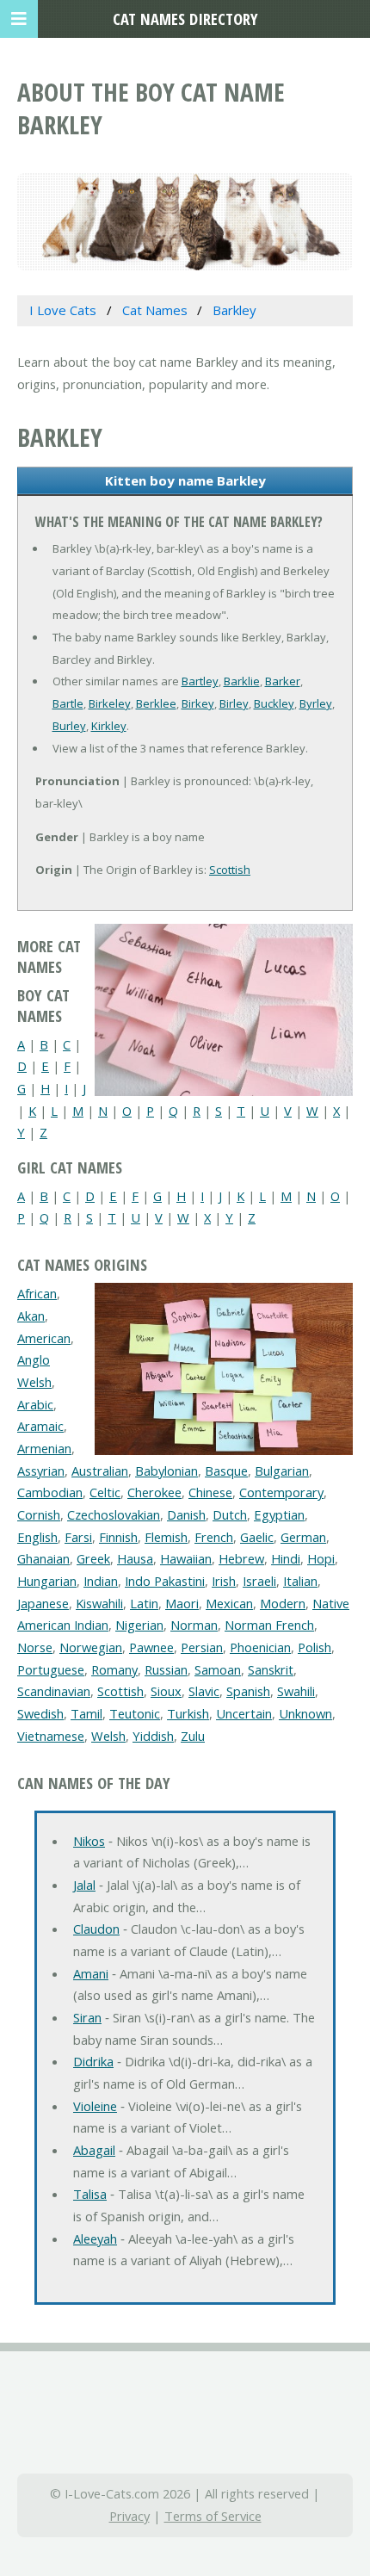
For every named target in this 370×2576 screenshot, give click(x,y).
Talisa (90, 2194)
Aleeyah (95, 2239)
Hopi (321, 1558)
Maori (182, 1603)
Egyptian (279, 1514)
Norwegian (91, 1647)
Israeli (259, 1581)
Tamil (86, 1713)
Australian (100, 1471)
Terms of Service (213, 2516)
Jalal (84, 1885)
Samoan (218, 1669)
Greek (93, 1558)
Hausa (135, 1558)
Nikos (89, 1841)
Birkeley (110, 703)
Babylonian (166, 1471)
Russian (166, 1669)
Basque (226, 1471)
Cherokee (154, 1492)
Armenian (44, 1448)
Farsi (78, 1537)
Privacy (129, 2516)
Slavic (204, 1691)
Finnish (118, 1537)
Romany (114, 1669)
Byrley (316, 703)
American (44, 1338)
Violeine (95, 2106)
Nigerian (139, 1625)
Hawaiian (186, 1558)
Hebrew (241, 1558)
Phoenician (260, 1647)
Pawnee (151, 1647)
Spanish (248, 1691)
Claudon (96, 1929)
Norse (35, 1647)
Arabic (35, 1404)
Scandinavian (54, 1691)
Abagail (94, 2150)
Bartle (68, 703)
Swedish (40, 1713)
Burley (69, 726)
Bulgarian (282, 1471)
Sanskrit (271, 1669)
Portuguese (51, 1669)
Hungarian (47, 1581)
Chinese (210, 1492)
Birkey (198, 703)
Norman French (269, 1625)
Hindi (286, 1558)
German (303, 1537)
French (214, 1537)
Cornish (39, 1514)
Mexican (229, 1603)
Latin (144, 1603)
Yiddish (153, 1736)
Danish (186, 1514)
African (37, 1293)
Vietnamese (51, 1736)
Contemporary (281, 1492)
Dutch (230, 1514)
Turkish (188, 1713)
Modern (283, 1603)
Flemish (166, 1537)
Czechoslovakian (114, 1514)
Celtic (105, 1492)
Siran (87, 2017)
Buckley (274, 703)
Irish (224, 1581)
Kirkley (109, 726)
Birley (234, 703)
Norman (194, 1625)
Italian (300, 1581)
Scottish (230, 870)
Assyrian (41, 1471)
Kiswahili (99, 1603)
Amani (91, 1973)
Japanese (43, 1603)
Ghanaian (43, 1558)
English (37, 1537)
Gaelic (257, 1537)
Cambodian (50, 1492)
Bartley (200, 681)
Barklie (242, 681)
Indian (101, 1581)
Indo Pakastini (165, 1581)
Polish (314, 1647)
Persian (202, 1647)
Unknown (305, 1713)
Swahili (296, 1691)
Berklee (156, 703)
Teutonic (135, 1713)
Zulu (193, 1736)
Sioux (166, 1691)
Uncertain (244, 1713)
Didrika (93, 2061)
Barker (283, 681)
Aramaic (40, 1426)
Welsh (108, 1736)
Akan (31, 1316)
